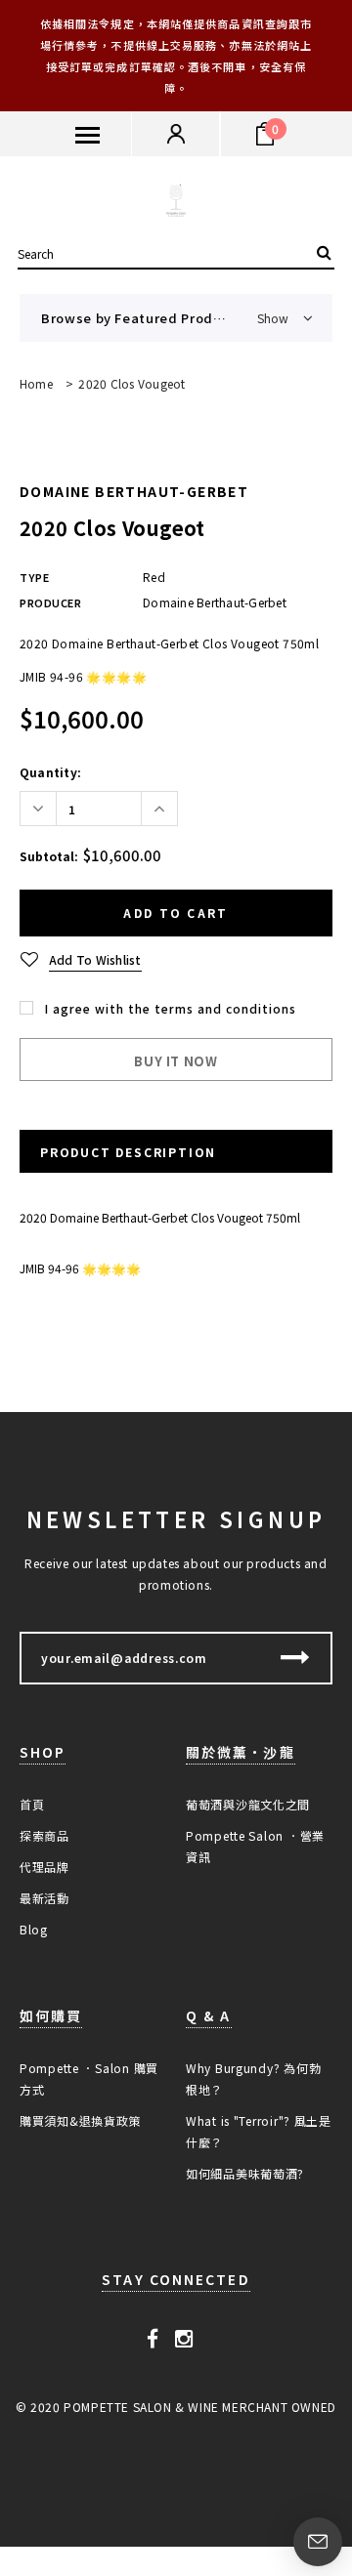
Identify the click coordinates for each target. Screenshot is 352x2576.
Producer (50, 602)
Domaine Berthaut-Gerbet (134, 491)
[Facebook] (153, 2338)
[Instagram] (184, 2338)
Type (34, 577)
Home (36, 383)
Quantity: (50, 772)
